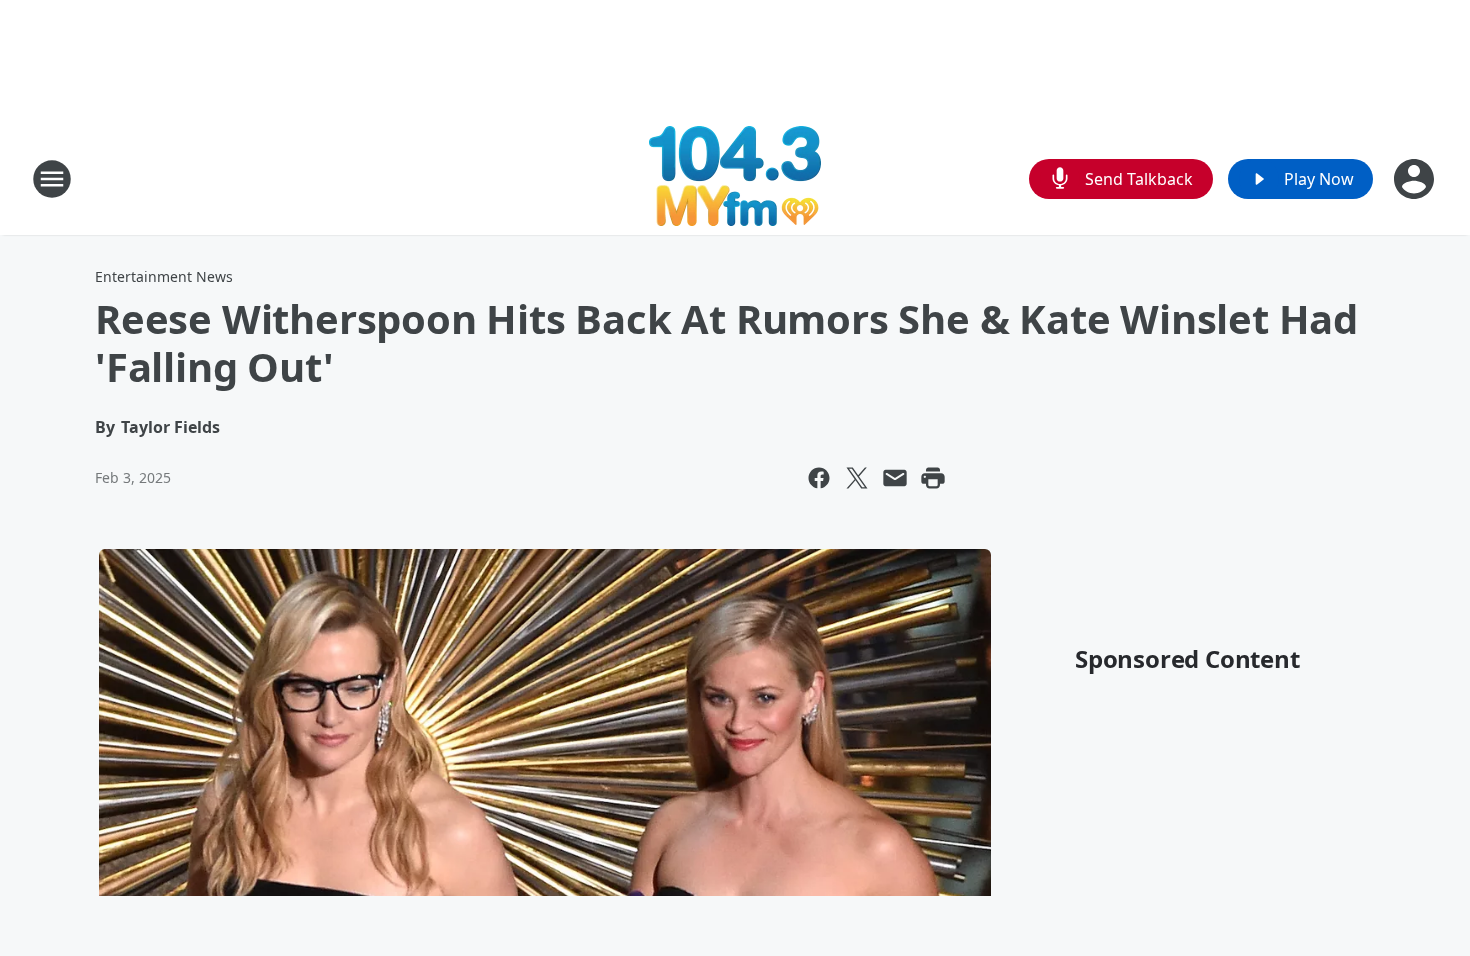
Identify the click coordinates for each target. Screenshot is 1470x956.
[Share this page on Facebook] (819, 478)
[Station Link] (735, 178)
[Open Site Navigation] (52, 179)
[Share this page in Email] (895, 478)
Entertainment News (164, 276)
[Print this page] (933, 478)
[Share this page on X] (857, 478)
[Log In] (1416, 179)
